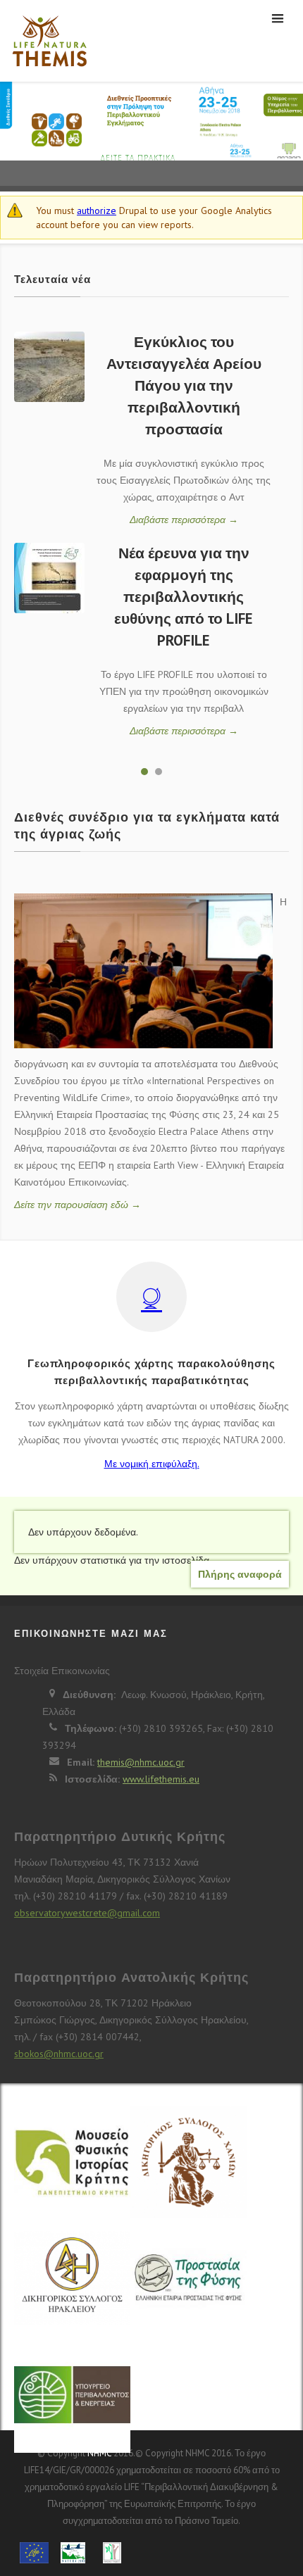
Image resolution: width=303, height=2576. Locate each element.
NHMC (99, 2453)
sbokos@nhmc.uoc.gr (59, 2054)
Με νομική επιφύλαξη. (152, 1464)
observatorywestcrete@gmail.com (87, 1913)
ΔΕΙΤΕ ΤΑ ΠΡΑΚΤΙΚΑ (138, 158)
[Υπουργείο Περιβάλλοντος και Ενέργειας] (72, 2396)
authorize (97, 211)
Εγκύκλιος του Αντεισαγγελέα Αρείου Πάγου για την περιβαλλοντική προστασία (184, 385)
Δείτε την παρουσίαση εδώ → (78, 1205)
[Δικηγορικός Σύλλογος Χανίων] (188, 2170)
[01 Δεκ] (49, 578)
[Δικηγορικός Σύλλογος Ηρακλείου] (72, 2287)
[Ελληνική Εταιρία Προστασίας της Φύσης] (188, 2280)
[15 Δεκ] (49, 367)
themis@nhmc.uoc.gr (141, 1762)
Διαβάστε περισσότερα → (184, 520)
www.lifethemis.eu (161, 1779)
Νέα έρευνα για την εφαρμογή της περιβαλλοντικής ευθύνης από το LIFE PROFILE (184, 597)
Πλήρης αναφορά (240, 1574)
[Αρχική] (46, 41)
